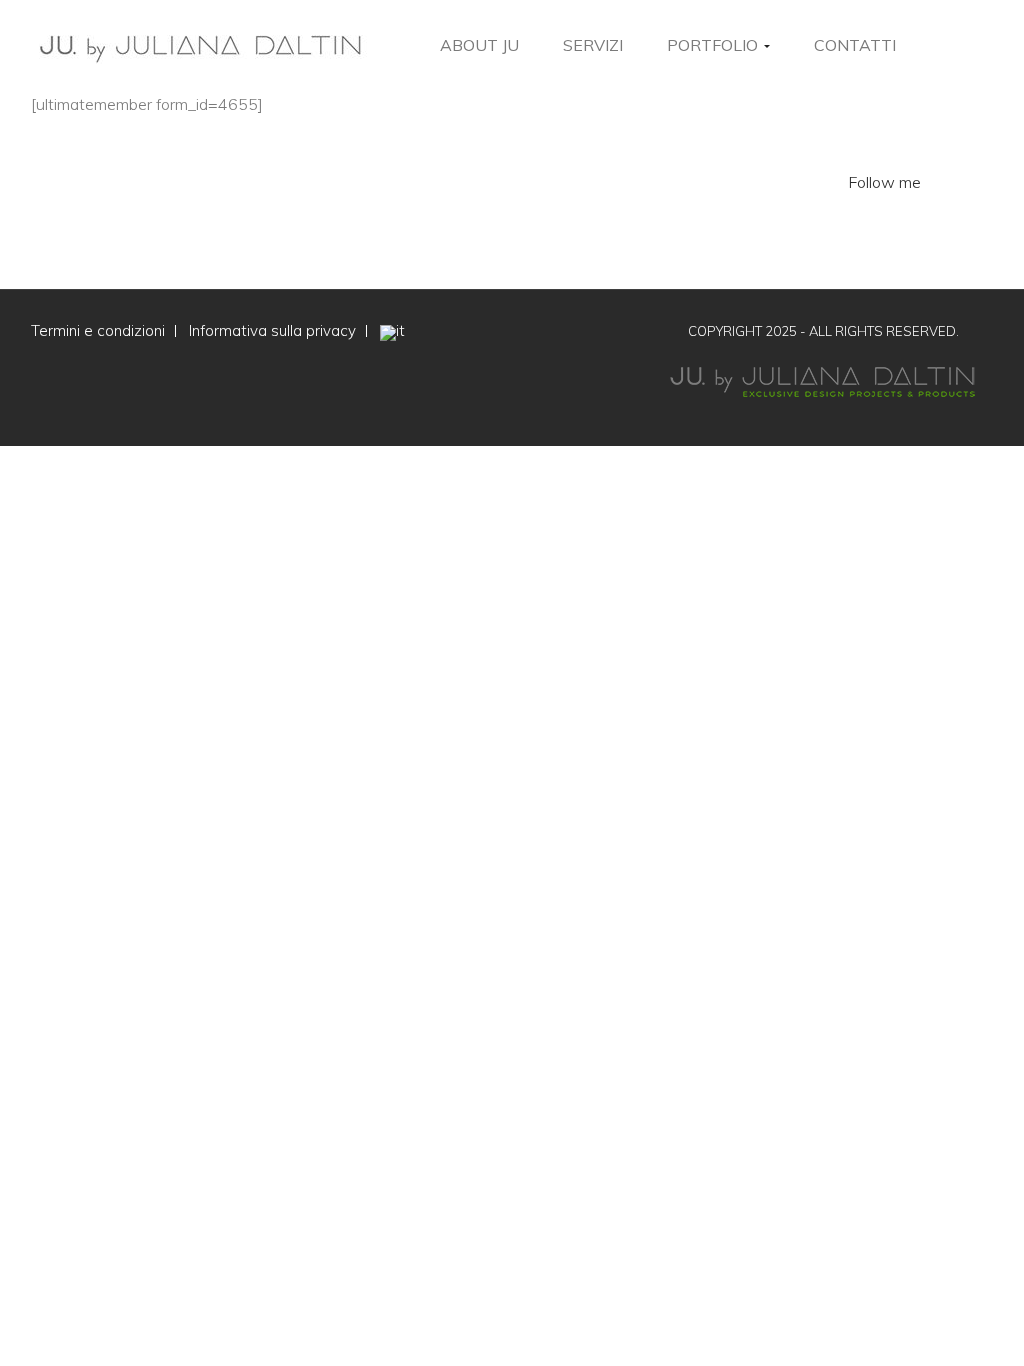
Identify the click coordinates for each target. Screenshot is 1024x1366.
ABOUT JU (479, 45)
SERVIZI (593, 45)
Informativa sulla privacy (272, 330)
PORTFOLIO (714, 45)
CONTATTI (855, 45)
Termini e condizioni (98, 330)
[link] (989, 45)
